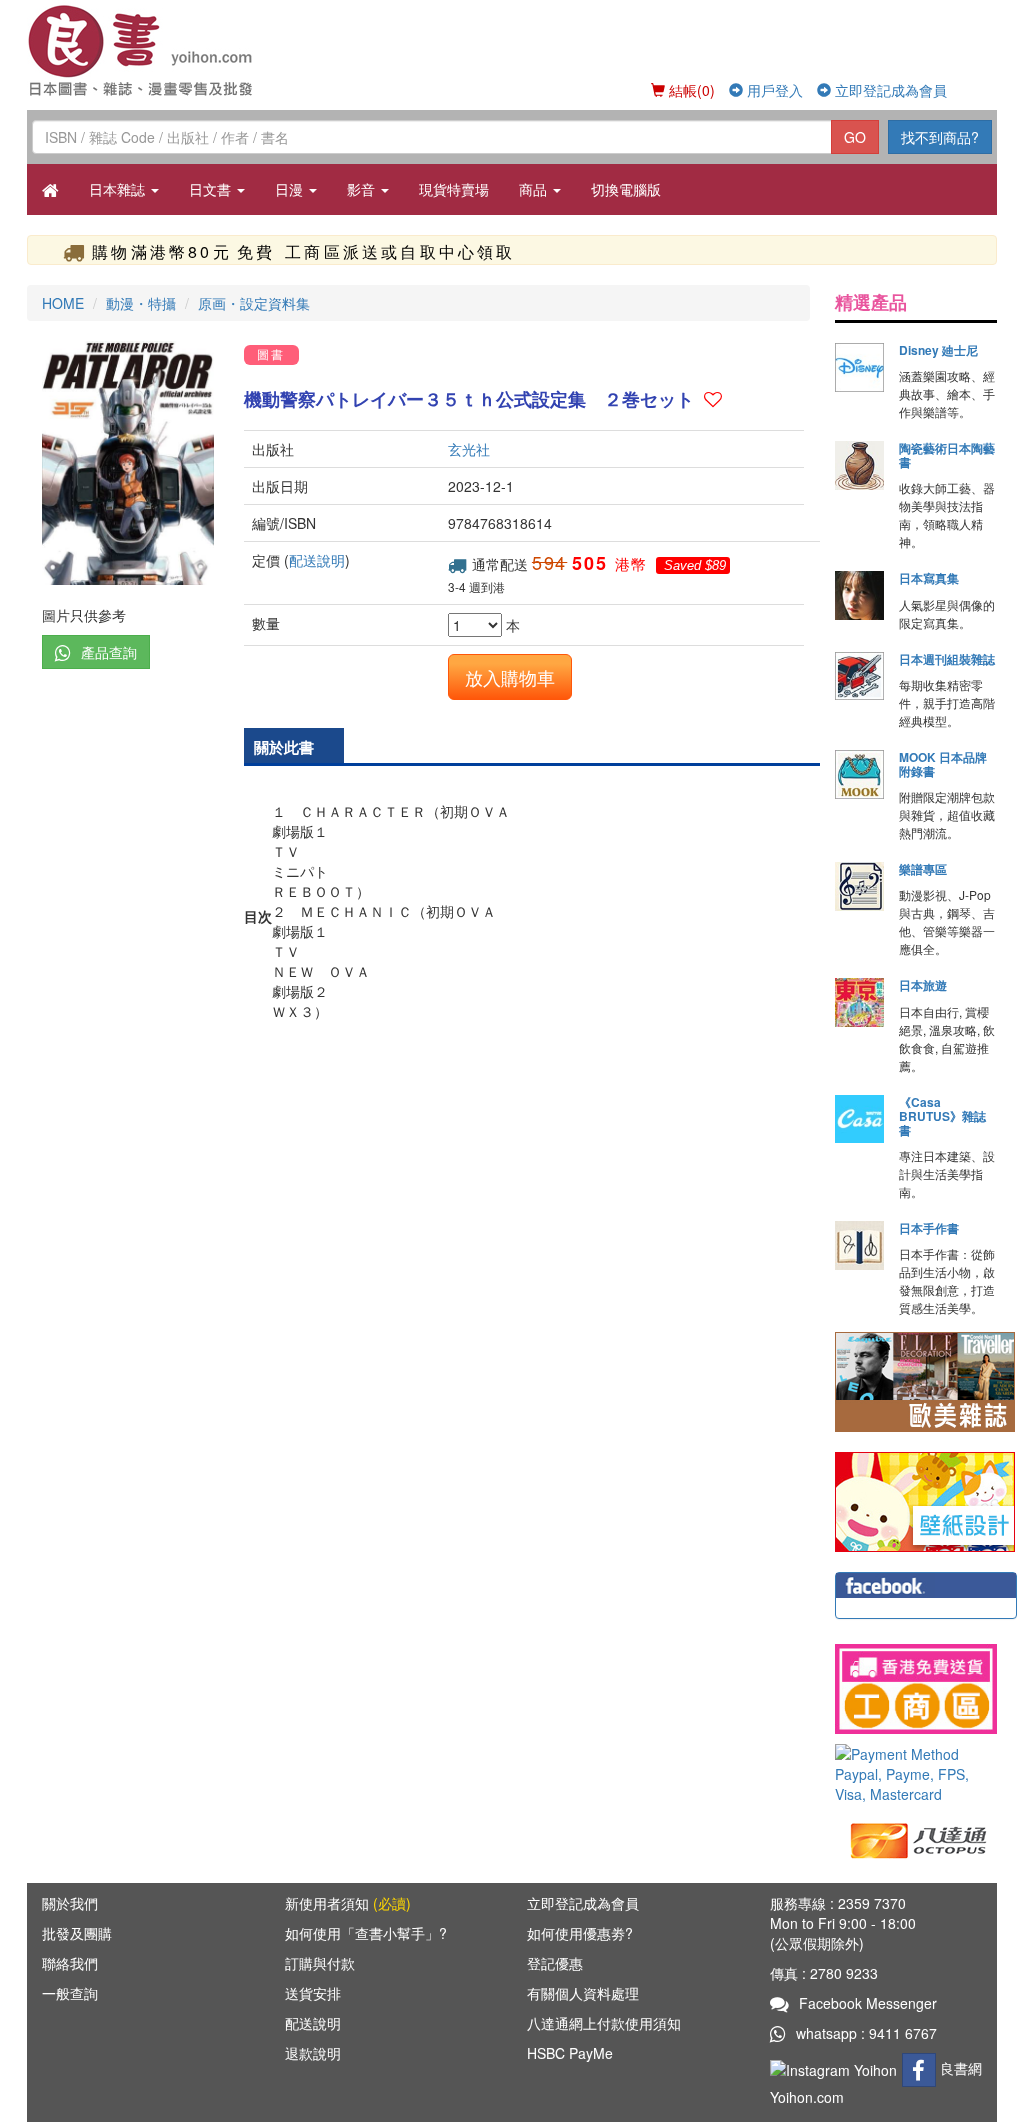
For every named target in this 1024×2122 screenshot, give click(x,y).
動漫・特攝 (141, 303)
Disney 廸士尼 (938, 350)
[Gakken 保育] (925, 1500)
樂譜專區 (923, 869)
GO (855, 137)
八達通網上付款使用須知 (604, 2023)
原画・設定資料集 (254, 303)
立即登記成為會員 (889, 90)
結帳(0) (690, 90)
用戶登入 (773, 90)
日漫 (291, 189)
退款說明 (313, 2053)
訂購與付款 (320, 1963)
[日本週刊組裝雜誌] (859, 676)
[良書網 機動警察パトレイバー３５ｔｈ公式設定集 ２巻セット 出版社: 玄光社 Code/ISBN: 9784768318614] (128, 463)
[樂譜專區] (859, 886)
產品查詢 (109, 652)
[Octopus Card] (919, 1839)
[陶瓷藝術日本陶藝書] (859, 465)
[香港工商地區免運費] (916, 1689)
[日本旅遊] (859, 1002)
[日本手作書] (859, 1245)
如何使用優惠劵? (580, 1933)
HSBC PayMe (570, 2053)
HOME (63, 303)
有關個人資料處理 (583, 1993)
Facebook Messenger (868, 2003)
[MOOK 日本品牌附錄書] (859, 774)
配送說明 (317, 560)
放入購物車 (510, 677)
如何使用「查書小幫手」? (366, 1933)
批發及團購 (77, 1933)
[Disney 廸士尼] (859, 367)
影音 (363, 189)
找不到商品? (940, 137)
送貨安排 (313, 1993)
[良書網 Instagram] (836, 2068)
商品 (535, 189)
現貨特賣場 (454, 189)
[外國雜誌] (925, 1380)
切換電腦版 (626, 189)
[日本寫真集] (859, 595)
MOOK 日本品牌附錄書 (943, 764)
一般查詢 (70, 1993)
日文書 (212, 189)
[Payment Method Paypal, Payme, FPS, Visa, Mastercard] (916, 1774)
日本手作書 (929, 1228)
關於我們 (70, 1903)
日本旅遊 (923, 985)
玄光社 (469, 449)
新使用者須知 (348, 1903)
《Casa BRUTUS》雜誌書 (942, 1116)
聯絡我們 (70, 1963)
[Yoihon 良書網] (144, 50)
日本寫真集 (929, 578)
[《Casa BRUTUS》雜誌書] (859, 1119)
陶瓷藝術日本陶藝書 (947, 455)
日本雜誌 (119, 189)
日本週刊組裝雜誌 (947, 659)
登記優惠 (555, 1963)
